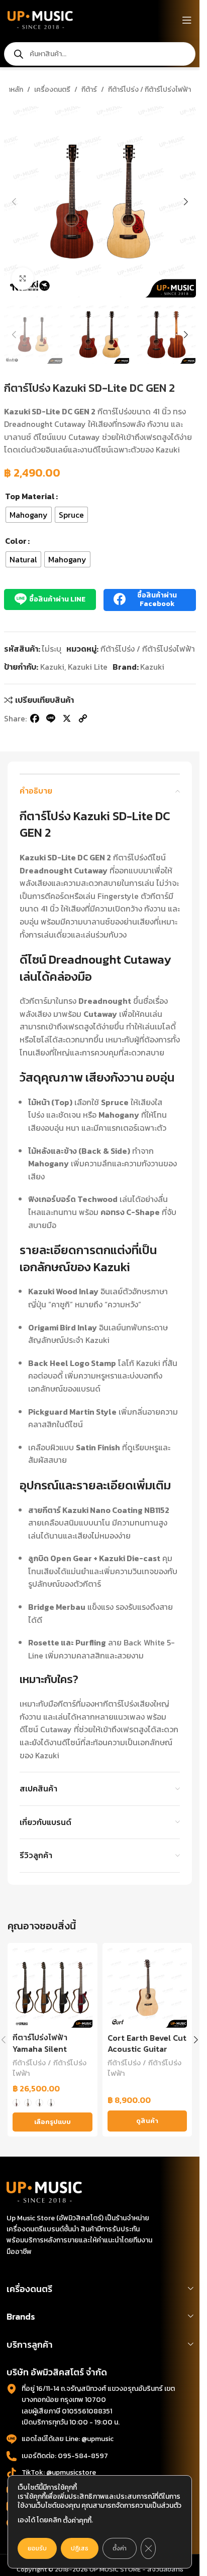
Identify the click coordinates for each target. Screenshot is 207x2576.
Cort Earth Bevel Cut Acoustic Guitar (147, 2043)
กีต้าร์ (89, 90)
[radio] (29, 515)
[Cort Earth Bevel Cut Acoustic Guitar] (147, 1988)
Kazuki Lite (88, 667)
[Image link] (44, 2191)
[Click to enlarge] (23, 279)
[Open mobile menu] (187, 20)
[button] (14, 202)
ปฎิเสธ (80, 2548)
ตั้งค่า (120, 2548)
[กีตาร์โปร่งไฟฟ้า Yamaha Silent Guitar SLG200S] (53, 1988)
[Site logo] (40, 19)
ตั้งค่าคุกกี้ (77, 2521)
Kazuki (52, 667)
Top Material (30, 496)
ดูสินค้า (147, 2121)
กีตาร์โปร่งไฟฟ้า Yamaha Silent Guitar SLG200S (43, 2049)
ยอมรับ (37, 2548)
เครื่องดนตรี (52, 90)
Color (16, 541)
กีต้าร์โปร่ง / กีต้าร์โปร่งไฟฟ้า (149, 90)
